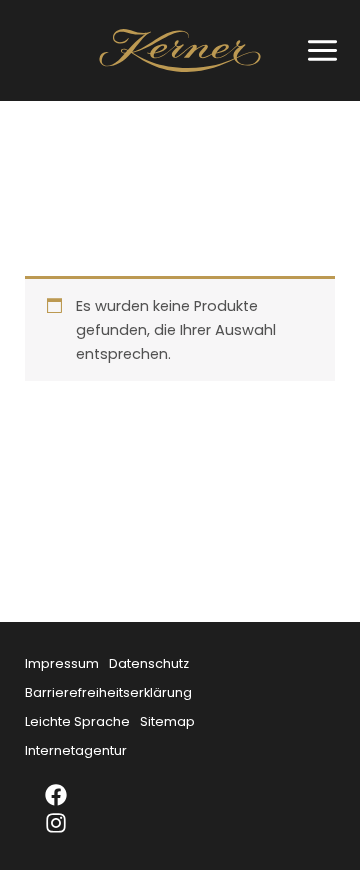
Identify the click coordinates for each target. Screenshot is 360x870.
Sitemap (167, 721)
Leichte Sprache (77, 721)
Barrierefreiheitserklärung (108, 692)
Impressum (62, 663)
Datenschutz (149, 663)
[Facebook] (69, 795)
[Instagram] (69, 823)
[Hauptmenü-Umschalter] (317, 50)
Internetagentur (76, 750)
